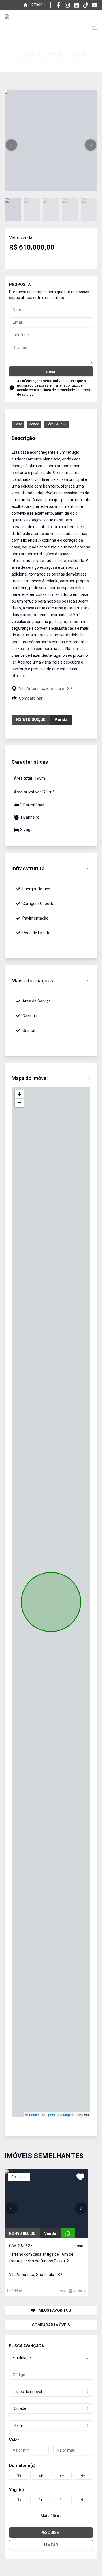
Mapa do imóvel (30, 1078)
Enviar (51, 371)
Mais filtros (51, 2516)
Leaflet (34, 2115)
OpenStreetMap (58, 2115)
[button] (11, 145)
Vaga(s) (16, 2490)
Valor (14, 2440)
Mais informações (32, 981)
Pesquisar (51, 2533)
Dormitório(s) (22, 2465)
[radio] (19, 2475)
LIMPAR (51, 2545)
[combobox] (51, 2358)
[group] (51, 2475)
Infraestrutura (28, 868)
